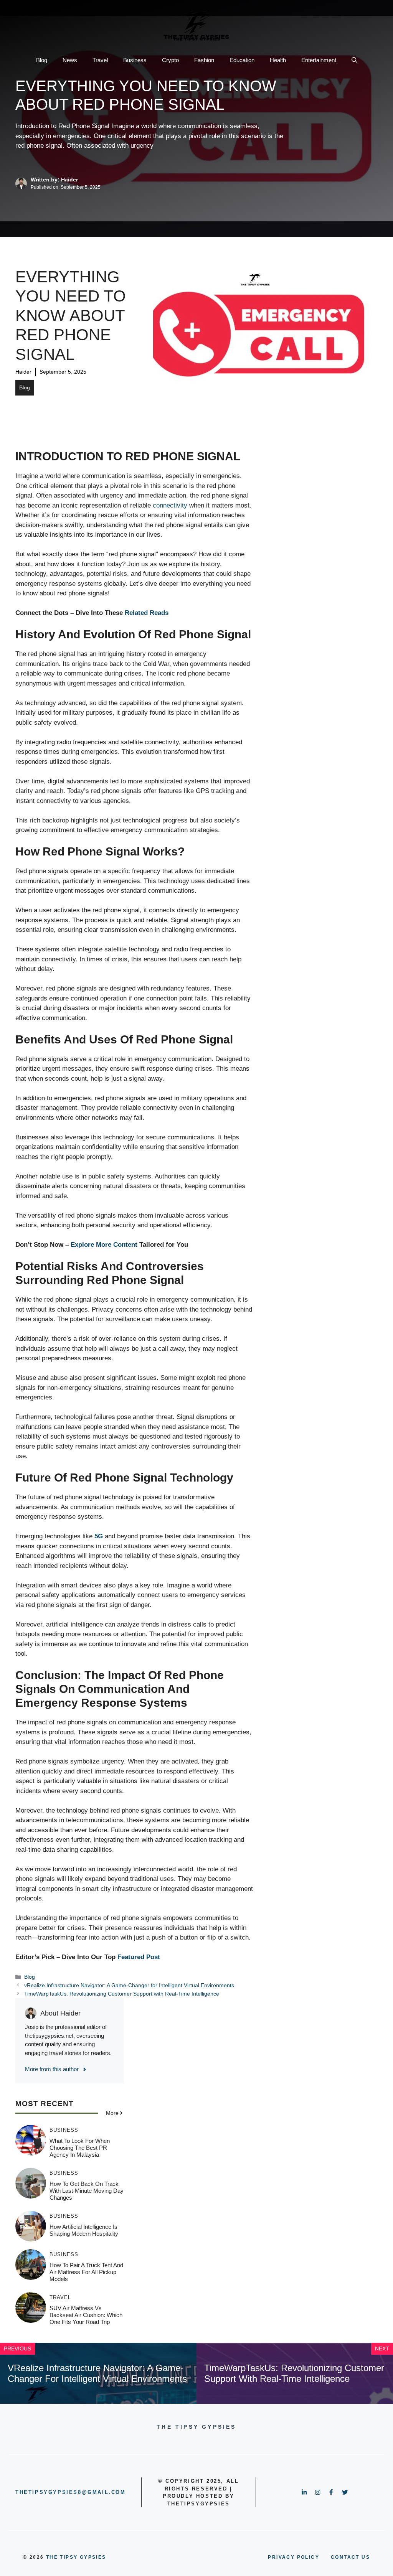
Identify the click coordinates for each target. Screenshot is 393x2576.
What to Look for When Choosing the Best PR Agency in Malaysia (80, 2148)
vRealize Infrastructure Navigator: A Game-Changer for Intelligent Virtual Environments (129, 1985)
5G (99, 1536)
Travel (100, 60)
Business (135, 60)
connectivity (170, 505)
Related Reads (147, 613)
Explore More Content (104, 1245)
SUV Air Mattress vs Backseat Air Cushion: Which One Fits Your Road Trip (86, 2315)
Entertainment (319, 60)
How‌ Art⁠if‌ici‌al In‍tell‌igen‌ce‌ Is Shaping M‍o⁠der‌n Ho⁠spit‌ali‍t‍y (84, 2230)
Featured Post (139, 1957)
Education (242, 60)
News (70, 60)
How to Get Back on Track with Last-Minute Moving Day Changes (87, 2191)
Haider (23, 372)
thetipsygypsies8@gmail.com (71, 2492)
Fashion (204, 60)
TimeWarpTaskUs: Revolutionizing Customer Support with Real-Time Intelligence (122, 1994)
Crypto (170, 60)
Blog (42, 60)
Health (278, 60)
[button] (354, 60)
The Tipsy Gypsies (76, 2557)
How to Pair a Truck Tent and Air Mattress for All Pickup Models (86, 2272)
